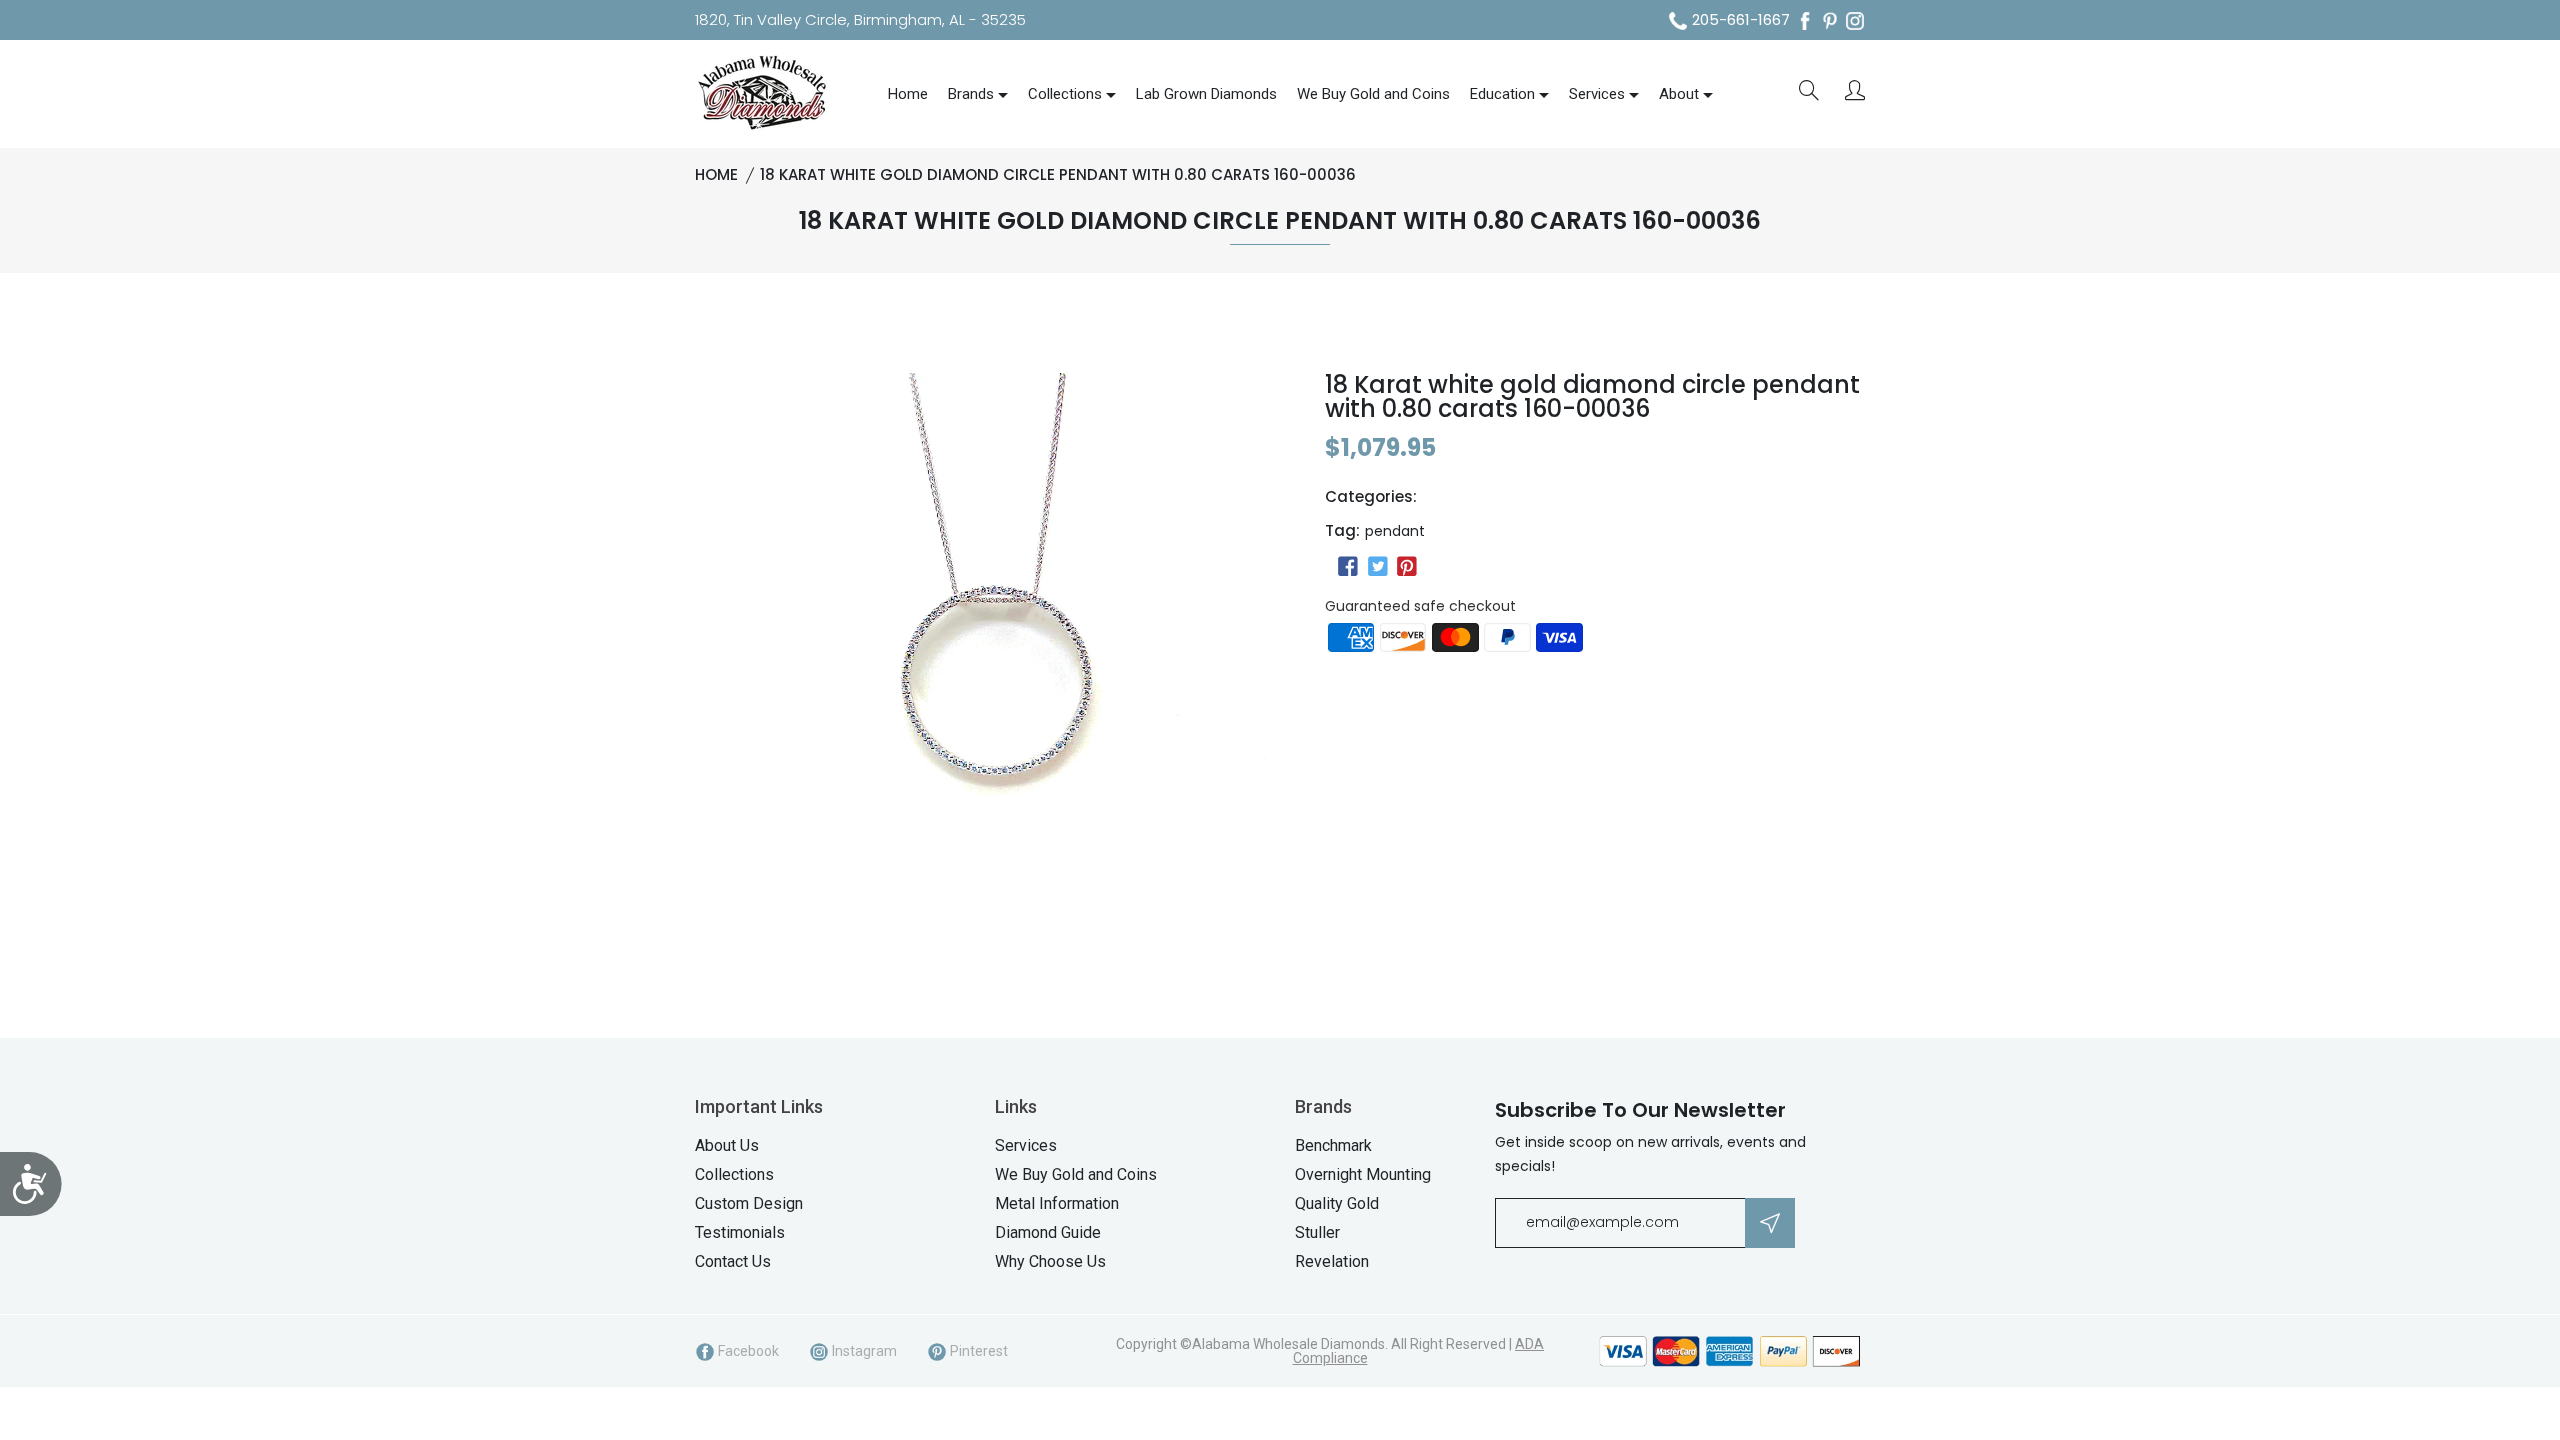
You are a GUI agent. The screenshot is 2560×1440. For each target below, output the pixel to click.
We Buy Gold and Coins (1373, 94)
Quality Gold (1337, 1203)
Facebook (747, 1351)
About (1679, 94)
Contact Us (733, 1261)
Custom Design (749, 1203)
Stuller (1317, 1232)
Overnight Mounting (1363, 1174)
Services (1597, 94)
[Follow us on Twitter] (1377, 567)
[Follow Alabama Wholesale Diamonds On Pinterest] (1830, 20)
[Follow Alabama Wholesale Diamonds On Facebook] (1805, 20)
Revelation (1332, 1261)
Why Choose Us (1050, 1261)
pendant (1395, 531)
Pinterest (977, 1351)
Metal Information (1057, 1203)
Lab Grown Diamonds (1206, 94)
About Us (727, 1145)
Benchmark (1333, 1145)
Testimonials (740, 1232)
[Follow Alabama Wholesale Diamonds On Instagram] (1855, 20)
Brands (971, 94)
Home (908, 94)
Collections (1065, 94)
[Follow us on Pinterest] (1407, 567)
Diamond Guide (1048, 1232)
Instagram (863, 1351)
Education (1502, 94)
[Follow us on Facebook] (1348, 567)
